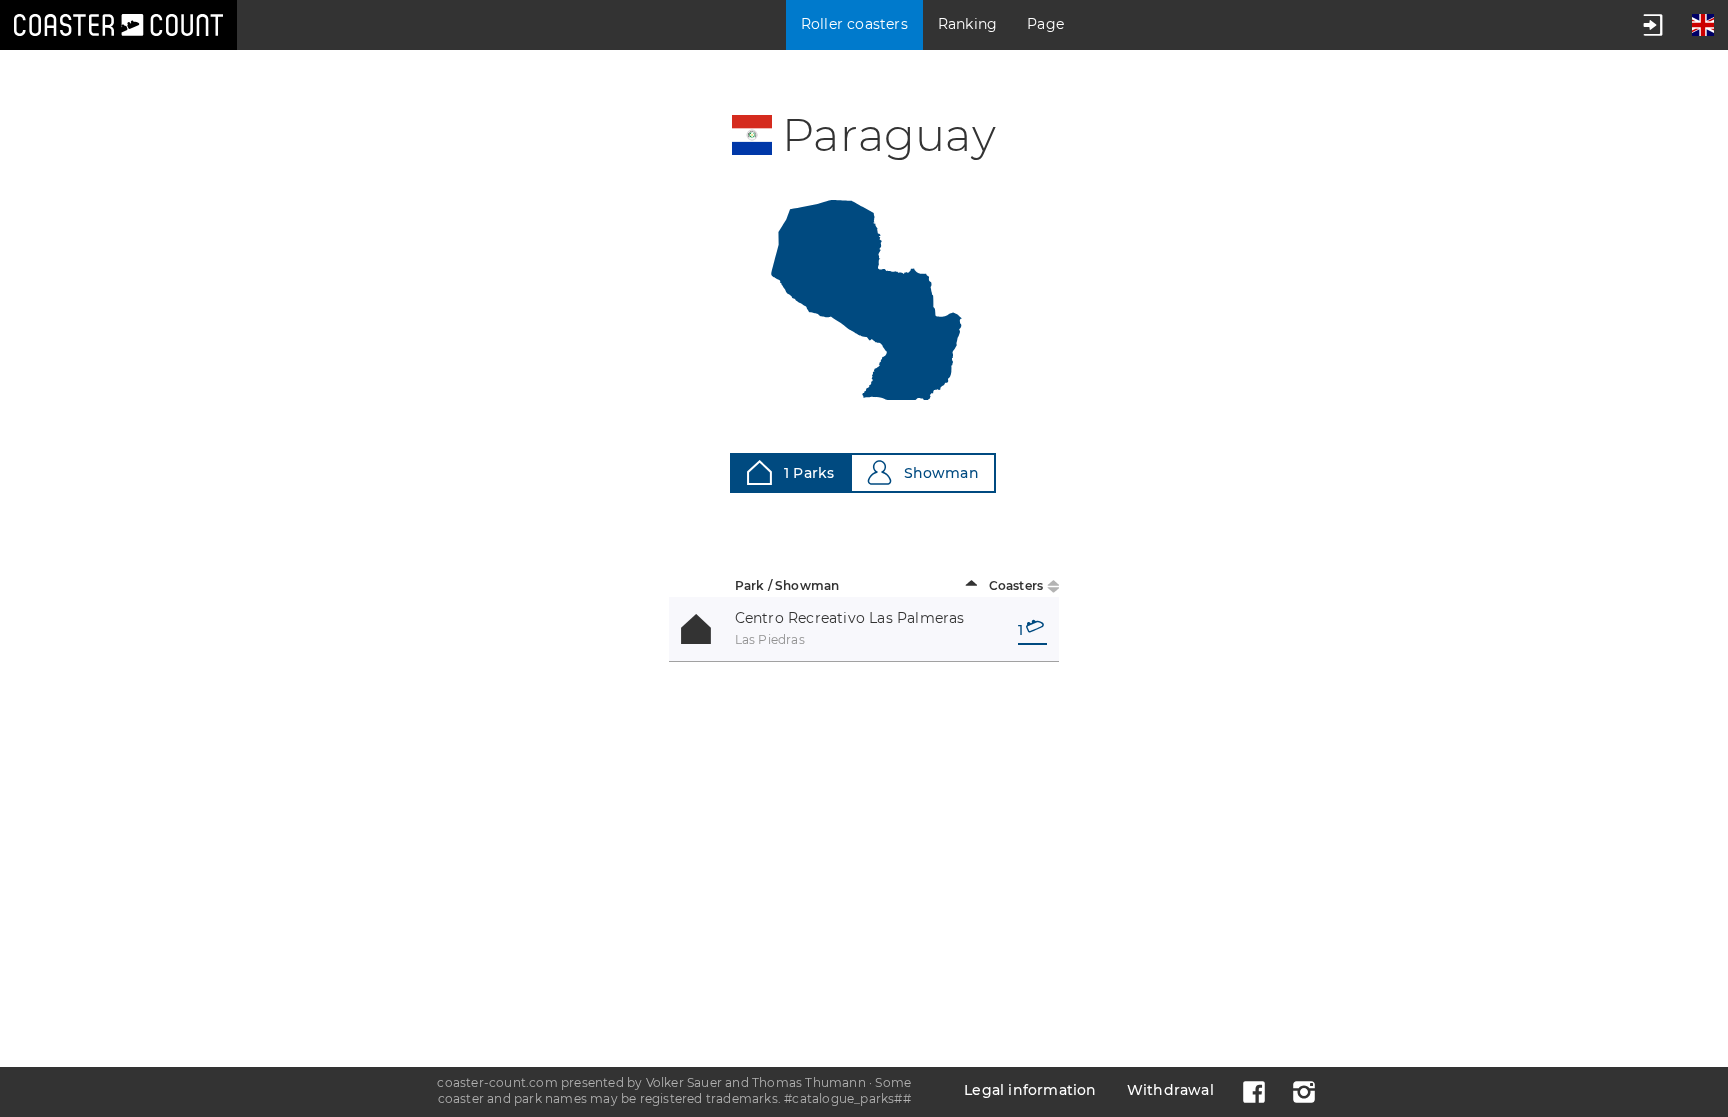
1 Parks (809, 473)
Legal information (1030, 1090)
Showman (941, 473)
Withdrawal (1170, 1090)
